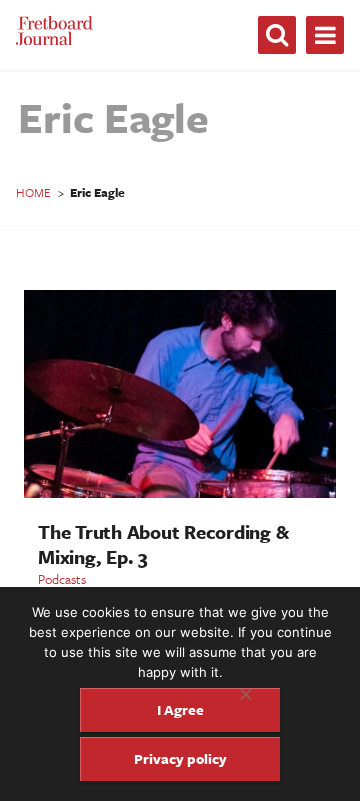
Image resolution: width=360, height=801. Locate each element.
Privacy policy (180, 758)
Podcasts (62, 579)
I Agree (180, 709)
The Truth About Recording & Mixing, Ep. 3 (163, 544)
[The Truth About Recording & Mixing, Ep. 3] (180, 492)
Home (33, 192)
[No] (245, 694)
